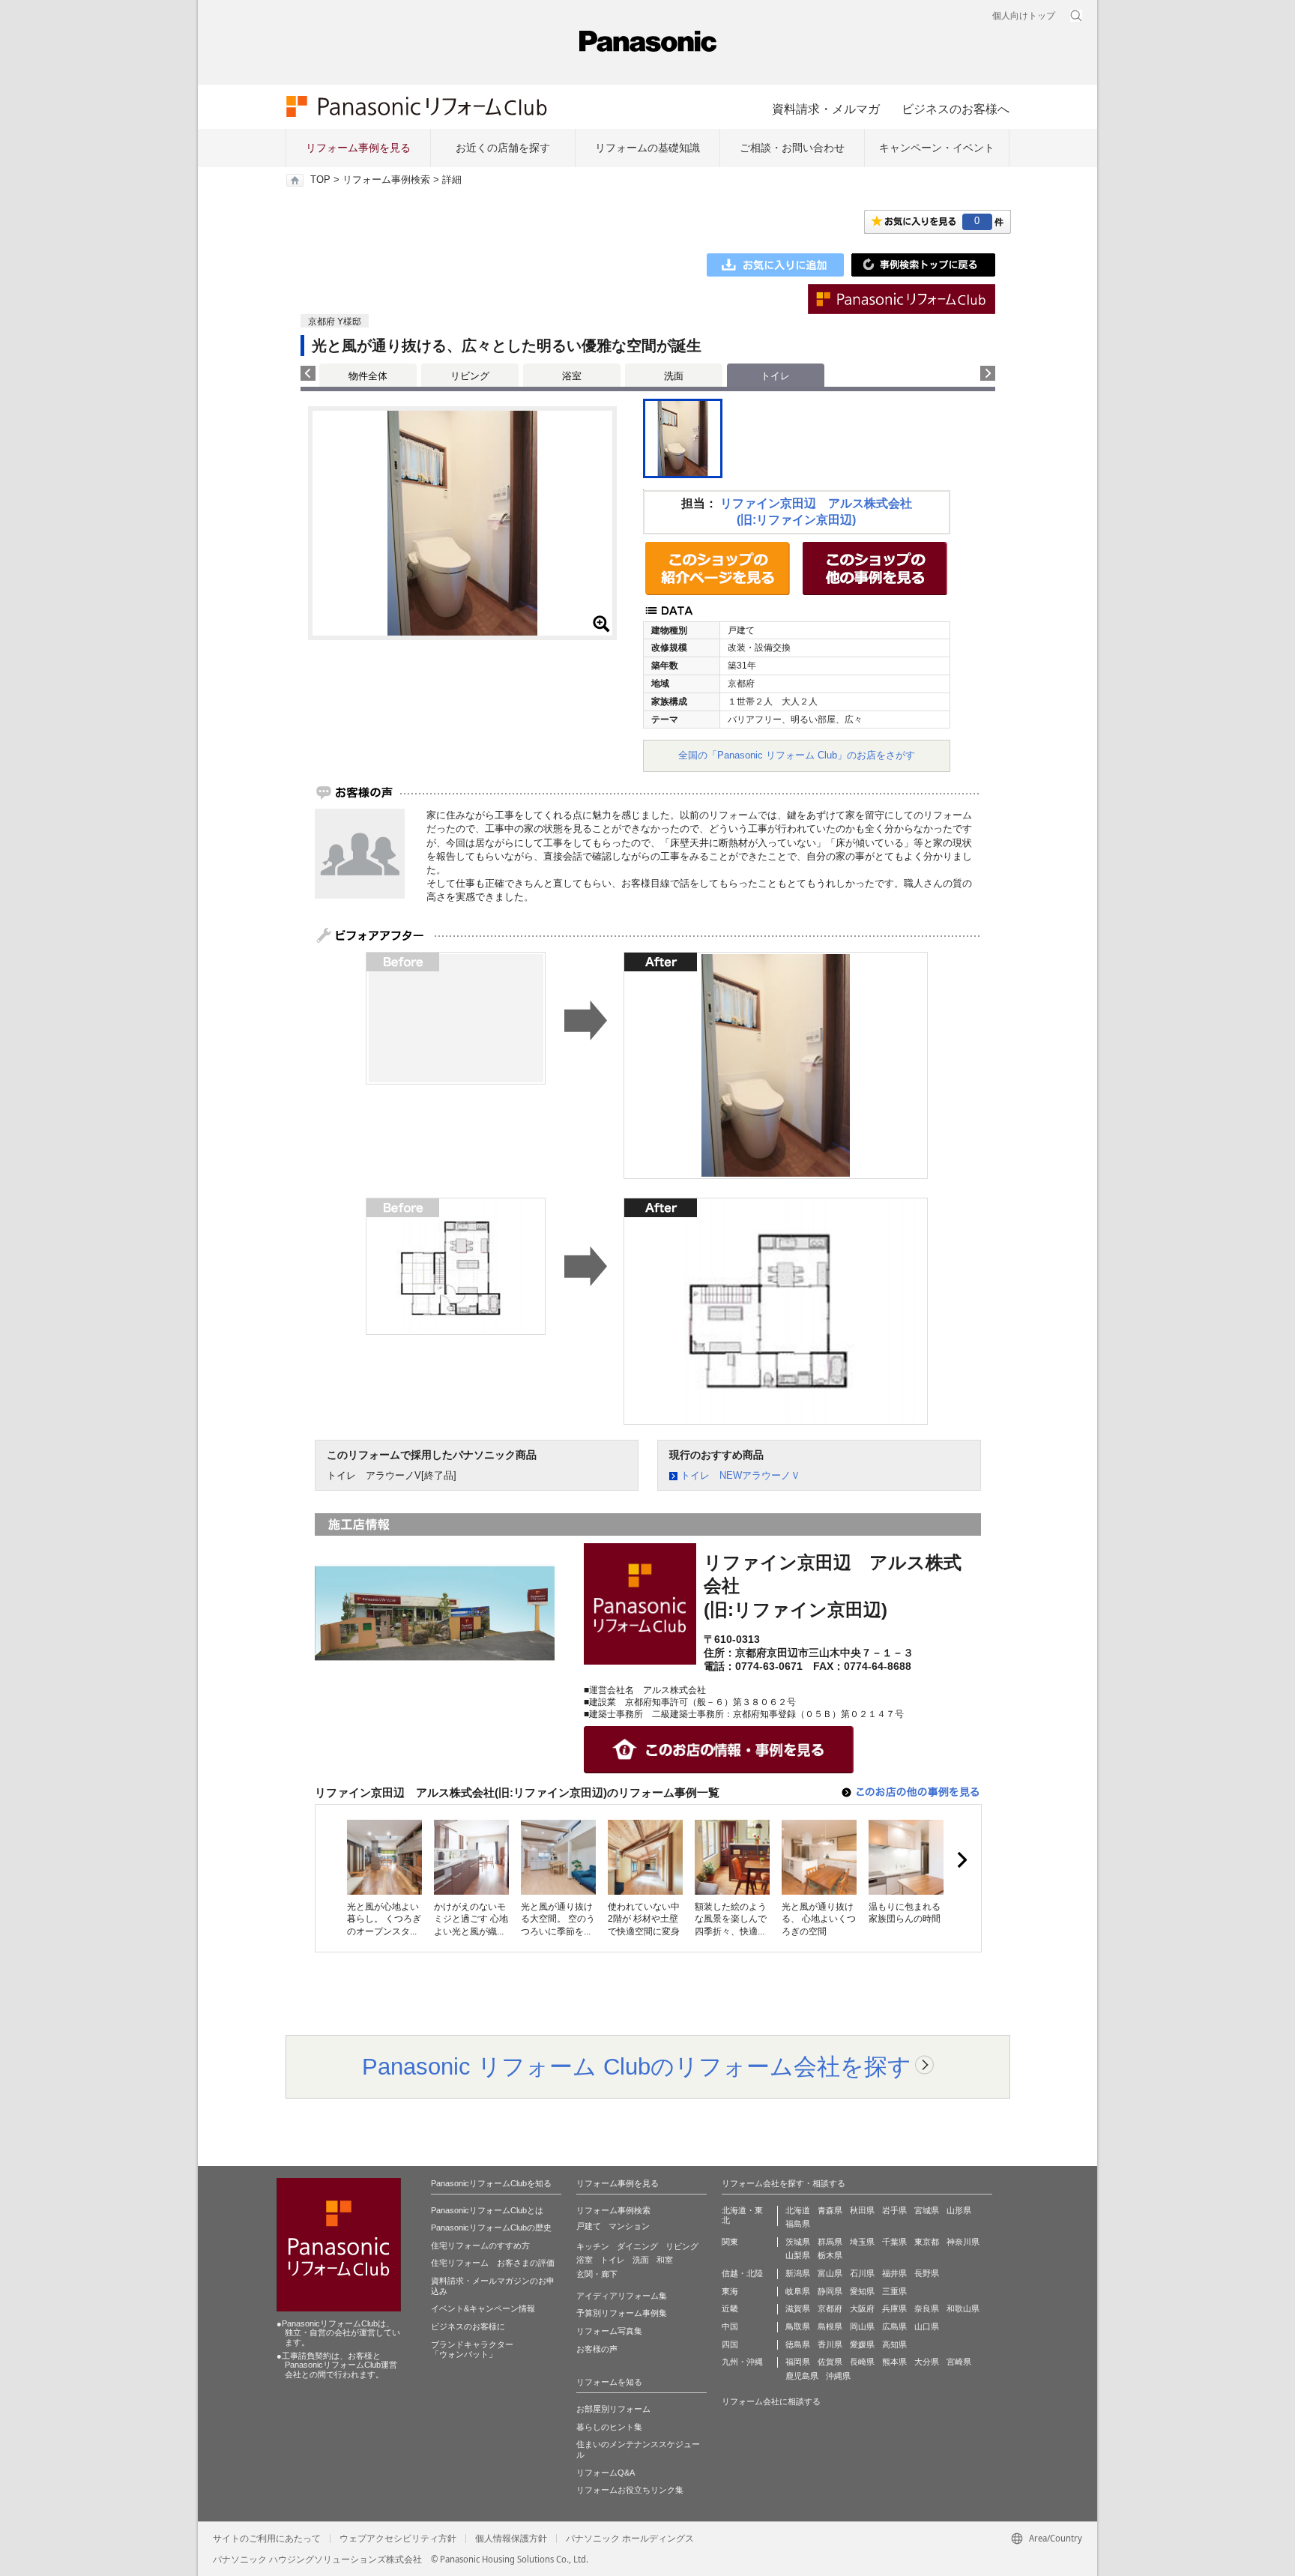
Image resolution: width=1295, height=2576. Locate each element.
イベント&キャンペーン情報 (483, 2308)
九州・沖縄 (742, 2362)
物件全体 (368, 376)
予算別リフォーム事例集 (622, 2313)
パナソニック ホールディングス (630, 2539)
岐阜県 (798, 2291)
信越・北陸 (742, 2273)
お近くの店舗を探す (503, 148)
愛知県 (862, 2291)
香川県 (830, 2344)
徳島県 (798, 2344)
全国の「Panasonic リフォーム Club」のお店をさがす (797, 755)
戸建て (589, 2226)
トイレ (613, 2260)
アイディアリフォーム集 (622, 2296)
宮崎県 (959, 2362)
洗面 (674, 376)
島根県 (830, 2326)
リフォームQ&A (606, 2473)
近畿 (730, 2308)
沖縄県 (838, 2376)
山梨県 (798, 2255)
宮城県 (927, 2210)
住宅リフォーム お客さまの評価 (493, 2263)
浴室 (572, 376)
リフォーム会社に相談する (771, 2401)
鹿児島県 (802, 2376)
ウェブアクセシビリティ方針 (398, 2539)
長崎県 (862, 2362)
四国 (730, 2344)
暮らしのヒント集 (609, 2427)
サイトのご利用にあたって (267, 2539)
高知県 (894, 2344)
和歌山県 (963, 2308)
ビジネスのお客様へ (956, 109)
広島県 (894, 2326)
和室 (665, 2260)
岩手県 (894, 2210)
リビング (470, 376)
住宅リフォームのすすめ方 (480, 2245)
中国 (730, 2326)
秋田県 (862, 2210)
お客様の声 (597, 2349)
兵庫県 (894, 2308)
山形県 (959, 2210)
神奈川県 (963, 2242)
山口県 (927, 2326)
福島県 (798, 2224)
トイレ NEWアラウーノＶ (740, 1475)
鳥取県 (798, 2326)
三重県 (894, 2291)
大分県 (927, 2362)
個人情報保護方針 (511, 2539)
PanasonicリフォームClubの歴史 (491, 2227)
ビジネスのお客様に (468, 2326)
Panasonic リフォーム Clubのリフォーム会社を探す (637, 2066)
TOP (320, 180)
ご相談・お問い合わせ (792, 148)
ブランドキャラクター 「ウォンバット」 (472, 2350)
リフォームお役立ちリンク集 (630, 2490)
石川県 (862, 2273)
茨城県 (798, 2242)
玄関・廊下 (597, 2274)
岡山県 (862, 2326)
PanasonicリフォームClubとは (487, 2210)
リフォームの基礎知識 (647, 148)
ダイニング (637, 2246)
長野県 (927, 2273)
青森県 (830, 2210)
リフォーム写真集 (609, 2331)
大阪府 (862, 2308)
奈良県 (927, 2308)
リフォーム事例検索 (386, 180)
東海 (730, 2291)
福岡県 (798, 2362)
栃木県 (830, 2255)
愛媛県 (862, 2344)
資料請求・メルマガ (826, 109)
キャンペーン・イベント (937, 148)
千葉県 (894, 2242)
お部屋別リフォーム (613, 2409)
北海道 (798, 2210)
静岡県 (830, 2291)
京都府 (830, 2308)
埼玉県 (862, 2242)
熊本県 (894, 2362)
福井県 (894, 2273)
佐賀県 (830, 2362)
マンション (629, 2226)
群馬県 (830, 2242)
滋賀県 (798, 2308)
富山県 (830, 2273)
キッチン (593, 2246)
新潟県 (798, 2273)
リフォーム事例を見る (358, 148)
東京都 (927, 2242)
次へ (962, 1860)
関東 (730, 2242)
